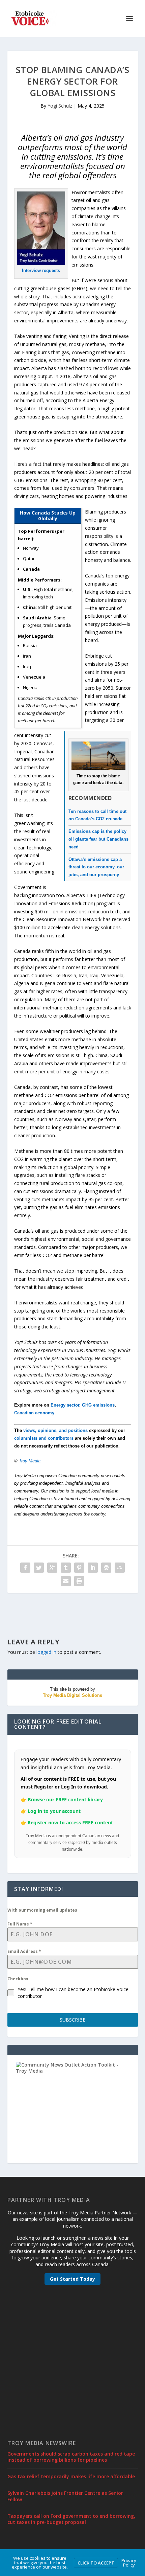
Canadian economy (34, 1413)
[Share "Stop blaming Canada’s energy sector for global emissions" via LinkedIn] (93, 1568)
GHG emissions (98, 1405)
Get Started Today (72, 2279)
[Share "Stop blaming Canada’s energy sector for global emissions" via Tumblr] (66, 1568)
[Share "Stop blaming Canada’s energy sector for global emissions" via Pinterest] (79, 1568)
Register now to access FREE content (70, 1822)
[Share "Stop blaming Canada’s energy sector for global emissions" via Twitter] (39, 1568)
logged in (46, 1652)
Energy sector (65, 1405)
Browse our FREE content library (65, 1799)
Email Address (24, 1951)
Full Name (20, 1924)
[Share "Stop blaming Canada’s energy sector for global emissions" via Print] (79, 1581)
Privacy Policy (129, 2563)
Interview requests (41, 270)
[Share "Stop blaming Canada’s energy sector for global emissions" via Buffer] (106, 1568)
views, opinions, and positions (55, 1430)
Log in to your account (54, 1811)
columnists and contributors (44, 1438)
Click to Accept (96, 2563)
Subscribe (72, 2020)
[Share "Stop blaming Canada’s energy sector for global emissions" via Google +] (52, 1568)
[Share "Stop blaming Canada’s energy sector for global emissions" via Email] (66, 1581)
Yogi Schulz (60, 106)
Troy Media (30, 1461)
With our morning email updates (42, 1910)
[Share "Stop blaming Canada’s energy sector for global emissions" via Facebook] (25, 1568)
